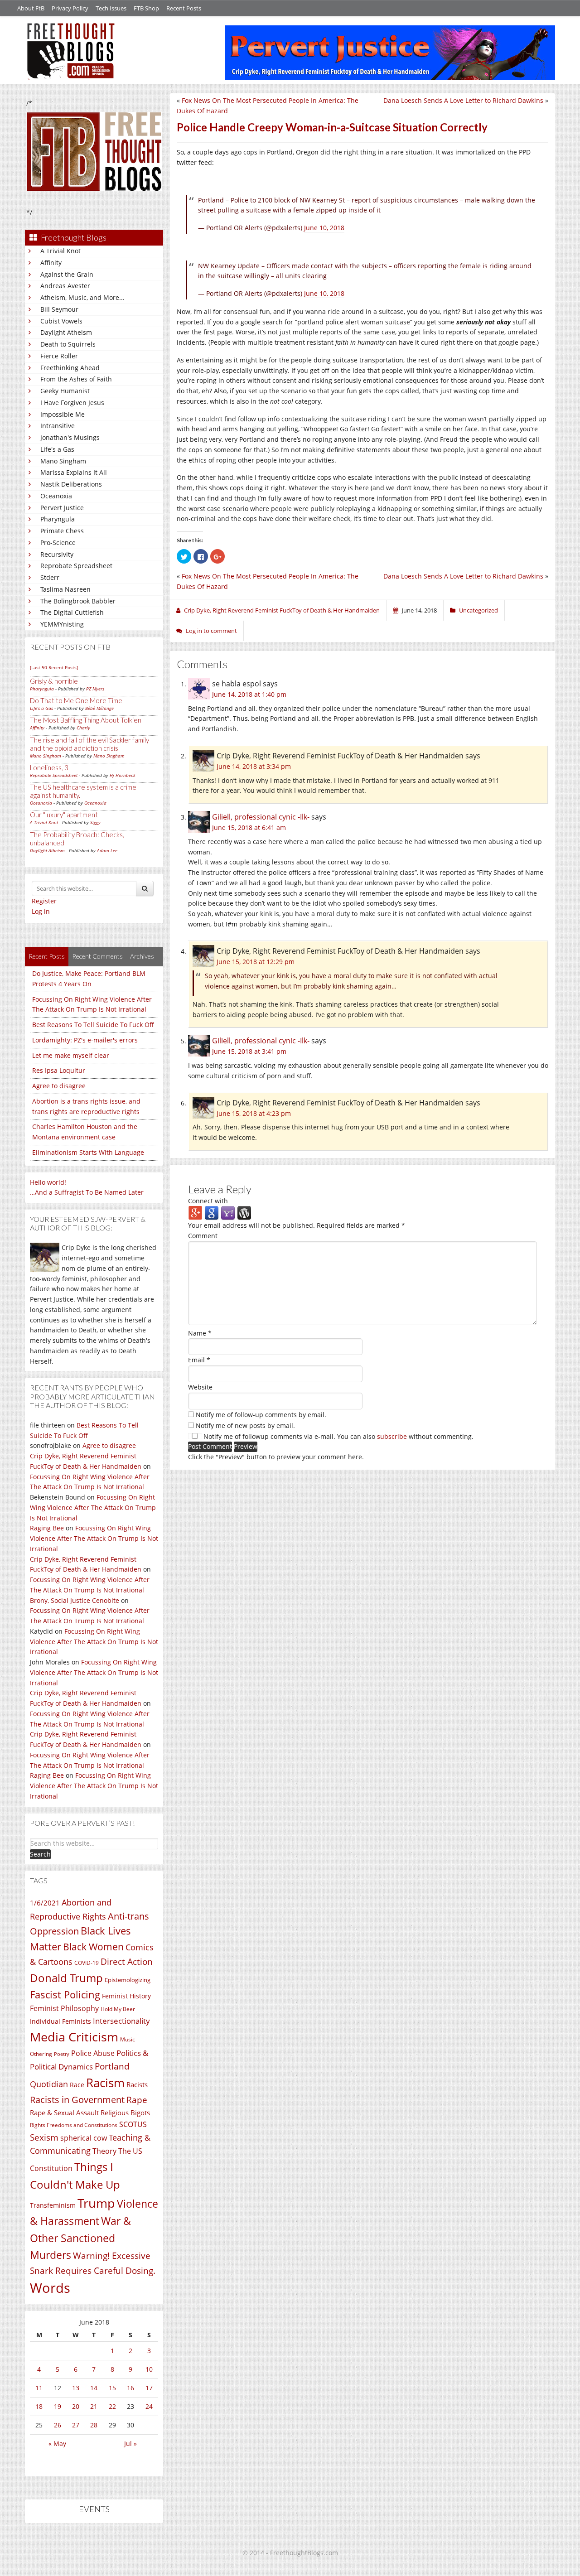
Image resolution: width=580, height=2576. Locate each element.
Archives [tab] (142, 956)
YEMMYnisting (62, 624)
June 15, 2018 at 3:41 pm (249, 1051)
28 (94, 2425)
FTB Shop (146, 8)
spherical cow (84, 2138)
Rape (137, 2100)
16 (130, 2388)
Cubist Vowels (61, 321)
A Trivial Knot (60, 251)
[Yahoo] (228, 1213)
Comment (203, 1236)
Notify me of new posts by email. (245, 1425)
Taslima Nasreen (65, 589)
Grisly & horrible (54, 681)
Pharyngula (58, 519)
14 (94, 2388)
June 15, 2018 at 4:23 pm (254, 1113)
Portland (112, 2066)
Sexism (44, 2137)
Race (77, 2085)
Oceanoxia (56, 496)
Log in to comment (211, 631)
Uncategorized (478, 610)
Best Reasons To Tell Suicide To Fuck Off (93, 1025)
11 (39, 2388)
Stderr (50, 577)
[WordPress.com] (244, 1213)
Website (200, 1387)
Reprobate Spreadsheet (76, 566)
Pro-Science (58, 543)
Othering (41, 2054)
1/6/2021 (45, 1903)
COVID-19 (87, 1963)
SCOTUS (133, 2124)
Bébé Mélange (99, 708)
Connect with (208, 1201)
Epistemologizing (128, 1980)
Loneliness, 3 (49, 767)
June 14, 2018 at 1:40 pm (249, 694)
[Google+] (195, 1213)
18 (39, 2406)
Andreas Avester (65, 286)
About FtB (31, 8)
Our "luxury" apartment (64, 815)
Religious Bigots (125, 2113)
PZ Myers (95, 689)
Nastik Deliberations (71, 484)
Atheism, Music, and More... (82, 297)
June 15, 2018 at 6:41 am (249, 827)
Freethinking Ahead (70, 368)
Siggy (95, 822)
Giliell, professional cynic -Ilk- (261, 817)
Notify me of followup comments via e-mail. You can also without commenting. (338, 1436)
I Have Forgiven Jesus (72, 403)
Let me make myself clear (71, 1055)
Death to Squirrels (68, 344)
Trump (96, 2203)
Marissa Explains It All (74, 472)
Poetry (62, 2054)
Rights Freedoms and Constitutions (74, 2125)
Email (199, 1360)
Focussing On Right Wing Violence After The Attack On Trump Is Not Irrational (93, 1507)
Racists (137, 2084)
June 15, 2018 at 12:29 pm (256, 962)
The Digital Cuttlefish (72, 612)
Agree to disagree (59, 1086)
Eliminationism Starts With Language (88, 1152)
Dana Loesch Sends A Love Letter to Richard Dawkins (463, 100)
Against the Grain (67, 274)
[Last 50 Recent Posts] (54, 667)
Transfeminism (53, 2205)
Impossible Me (63, 414)
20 (76, 2406)
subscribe (392, 1436)
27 (76, 2425)
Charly (83, 728)
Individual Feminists (60, 2021)
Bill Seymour (59, 309)
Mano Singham (63, 461)
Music (128, 2039)
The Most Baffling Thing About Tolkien (86, 720)
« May (57, 2443)
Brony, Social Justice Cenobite (75, 1600)
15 (112, 2388)
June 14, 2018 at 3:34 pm (254, 766)
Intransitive (58, 426)
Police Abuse (93, 2053)
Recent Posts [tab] (47, 956)
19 (58, 2406)
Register (44, 901)
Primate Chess (62, 531)
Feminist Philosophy (64, 2008)
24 (149, 2406)
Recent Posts (184, 8)
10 (149, 2369)
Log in (41, 911)
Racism (105, 2083)
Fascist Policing (65, 1995)
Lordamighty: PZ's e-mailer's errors (85, 1040)
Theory (104, 2151)
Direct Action (127, 1962)
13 (76, 2388)
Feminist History (126, 1996)
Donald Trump (66, 1978)
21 (94, 2406)
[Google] (212, 1213)
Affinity (51, 263)
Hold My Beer (118, 2009)
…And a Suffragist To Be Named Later (87, 1192)
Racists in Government (77, 2100)
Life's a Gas (57, 449)
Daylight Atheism (66, 332)
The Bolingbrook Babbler (78, 601)
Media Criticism (74, 2037)
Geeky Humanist (65, 391)
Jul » (130, 2443)
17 (149, 2388)
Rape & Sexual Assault (64, 2113)
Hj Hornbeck (123, 775)
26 (58, 2425)
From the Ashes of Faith (76, 379)
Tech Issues (111, 8)
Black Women (93, 1946)
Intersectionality (121, 2021)
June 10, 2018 (324, 228)
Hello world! (48, 1182)
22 (112, 2406)
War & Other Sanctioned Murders (80, 2238)
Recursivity (57, 554)
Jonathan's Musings (70, 437)
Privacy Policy (70, 8)
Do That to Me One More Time (76, 700)
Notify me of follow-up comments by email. (261, 1415)
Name (200, 1333)
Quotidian (49, 2084)
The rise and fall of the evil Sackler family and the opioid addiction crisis (89, 744)
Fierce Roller (59, 356)
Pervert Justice (62, 508)
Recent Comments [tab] (97, 956)
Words (50, 2288)
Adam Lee (107, 850)
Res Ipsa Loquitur (59, 1070)
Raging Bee (47, 1528)
